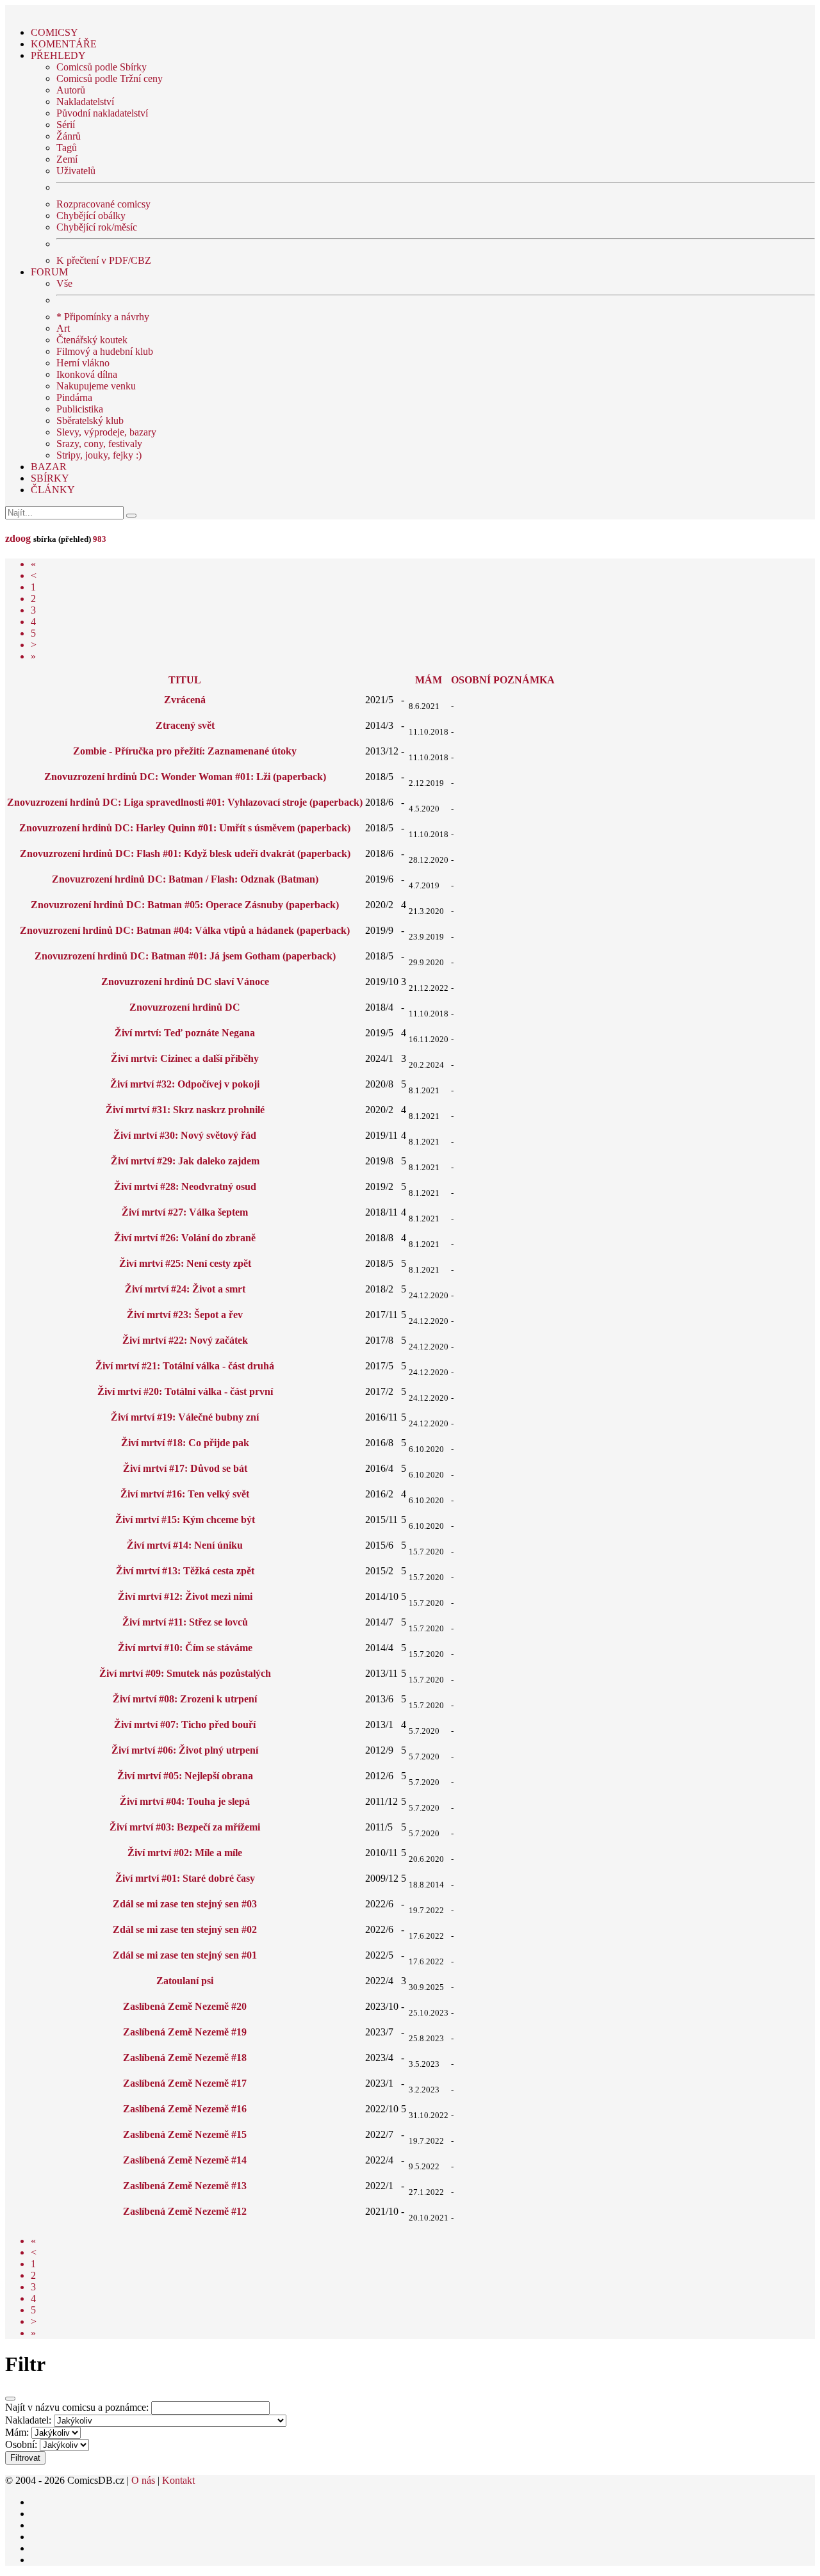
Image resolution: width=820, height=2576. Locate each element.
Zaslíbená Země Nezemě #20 (185, 2006)
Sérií (66, 125)
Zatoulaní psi (185, 1981)
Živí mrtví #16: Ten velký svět (185, 1494)
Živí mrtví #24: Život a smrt (185, 1289)
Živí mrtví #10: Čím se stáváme (185, 1648)
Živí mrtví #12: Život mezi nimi (185, 1596)
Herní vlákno (83, 363)
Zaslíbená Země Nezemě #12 (185, 2211)
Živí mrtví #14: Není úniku (185, 1545)
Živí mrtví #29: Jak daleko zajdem (185, 1161)
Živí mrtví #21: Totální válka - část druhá (185, 1366)
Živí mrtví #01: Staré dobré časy (185, 1878)
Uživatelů (76, 171)
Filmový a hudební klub (105, 351)
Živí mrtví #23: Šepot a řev (185, 1315)
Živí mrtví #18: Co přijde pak (185, 1443)
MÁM (429, 680)
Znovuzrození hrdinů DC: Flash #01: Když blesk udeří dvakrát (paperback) (185, 853)
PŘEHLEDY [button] (58, 55)
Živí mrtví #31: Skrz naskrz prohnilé (185, 1110)
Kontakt (178, 2480)
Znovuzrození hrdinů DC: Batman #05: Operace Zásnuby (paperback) (185, 905)
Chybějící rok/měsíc (97, 227)
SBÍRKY (50, 478)
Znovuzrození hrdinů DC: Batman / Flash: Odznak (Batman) (185, 879)
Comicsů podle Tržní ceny (110, 78)
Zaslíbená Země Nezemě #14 (185, 2160)
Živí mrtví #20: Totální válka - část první (185, 1391)
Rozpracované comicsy (103, 204)
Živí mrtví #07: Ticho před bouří (185, 1724)
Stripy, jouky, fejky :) (99, 455)
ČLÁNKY (53, 490)
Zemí (67, 159)
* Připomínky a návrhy (103, 317)
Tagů (67, 148)
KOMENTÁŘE (64, 44)
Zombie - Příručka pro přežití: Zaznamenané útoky (185, 751)
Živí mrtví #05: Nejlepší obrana (185, 1776)
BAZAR (49, 467)
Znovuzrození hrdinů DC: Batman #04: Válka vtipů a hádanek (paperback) (185, 930)
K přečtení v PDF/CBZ (104, 260)
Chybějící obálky (91, 216)
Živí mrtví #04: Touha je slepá (185, 1801)
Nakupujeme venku (96, 386)
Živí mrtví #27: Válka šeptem (185, 1212)
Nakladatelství (85, 102)
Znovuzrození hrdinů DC (185, 1007)
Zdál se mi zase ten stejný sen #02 (185, 1929)
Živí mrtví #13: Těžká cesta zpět (185, 1571)
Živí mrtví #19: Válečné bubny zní (185, 1417)
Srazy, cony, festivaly (99, 444)
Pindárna (74, 397)
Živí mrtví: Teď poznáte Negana (185, 1033)
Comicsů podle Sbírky (102, 67)
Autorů (71, 90)
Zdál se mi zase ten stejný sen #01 (185, 1955)
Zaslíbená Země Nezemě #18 (185, 2058)
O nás (143, 2480)
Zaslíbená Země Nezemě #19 (185, 2032)
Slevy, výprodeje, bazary (106, 432)
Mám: (17, 2432)
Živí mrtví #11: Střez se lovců (185, 1622)
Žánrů (69, 136)
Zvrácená (185, 700)
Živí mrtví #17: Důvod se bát (185, 1468)
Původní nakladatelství (102, 113)
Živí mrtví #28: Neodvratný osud (185, 1186)
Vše (64, 283)
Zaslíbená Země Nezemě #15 (185, 2134)
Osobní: (21, 2444)
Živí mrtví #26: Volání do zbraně (185, 1238)
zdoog (18, 538)
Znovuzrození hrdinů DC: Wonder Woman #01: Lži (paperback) (185, 777)
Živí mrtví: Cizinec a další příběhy (185, 1058)
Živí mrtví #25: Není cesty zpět (185, 1263)
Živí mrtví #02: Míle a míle (185, 1853)
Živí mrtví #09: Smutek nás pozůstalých (185, 1673)
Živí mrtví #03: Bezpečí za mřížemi (185, 1827)
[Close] (10, 2399)
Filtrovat (25, 2458)
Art (63, 328)
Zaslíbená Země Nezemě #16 (185, 2109)
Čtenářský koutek (92, 340)
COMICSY (54, 32)
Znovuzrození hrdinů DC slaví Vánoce (185, 982)
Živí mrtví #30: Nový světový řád (185, 1135)
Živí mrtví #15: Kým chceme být (185, 1520)
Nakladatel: (28, 2420)
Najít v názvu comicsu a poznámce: (77, 2407)
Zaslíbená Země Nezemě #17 (185, 2083)
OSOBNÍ (471, 680)
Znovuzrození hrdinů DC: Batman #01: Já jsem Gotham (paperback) (185, 956)
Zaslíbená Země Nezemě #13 (185, 2186)
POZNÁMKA (524, 680)
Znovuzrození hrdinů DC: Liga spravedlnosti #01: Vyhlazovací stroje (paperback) (185, 802)
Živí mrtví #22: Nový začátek (185, 1340)
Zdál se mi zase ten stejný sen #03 (185, 1904)
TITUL (185, 680)
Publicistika (80, 409)
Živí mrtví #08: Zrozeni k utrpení (185, 1699)
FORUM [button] (49, 272)
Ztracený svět (185, 725)
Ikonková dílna (87, 374)
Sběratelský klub (90, 420)
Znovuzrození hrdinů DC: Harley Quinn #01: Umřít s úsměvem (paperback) (185, 828)
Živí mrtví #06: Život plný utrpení (185, 1750)
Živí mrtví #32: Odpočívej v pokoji (185, 1084)
